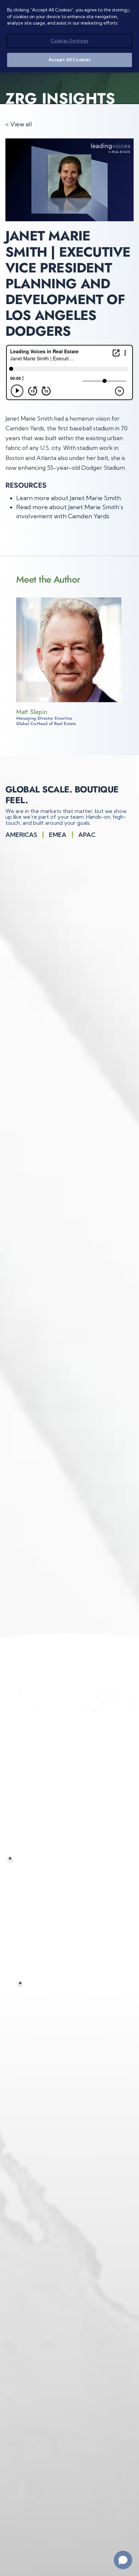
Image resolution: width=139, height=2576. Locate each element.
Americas (21, 835)
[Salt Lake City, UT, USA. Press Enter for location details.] (27, 1983)
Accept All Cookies (69, 60)
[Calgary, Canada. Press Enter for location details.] (16, 1858)
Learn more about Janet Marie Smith (68, 498)
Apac (87, 835)
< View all (19, 124)
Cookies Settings (69, 41)
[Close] (128, 11)
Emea (58, 835)
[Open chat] (123, 2560)
